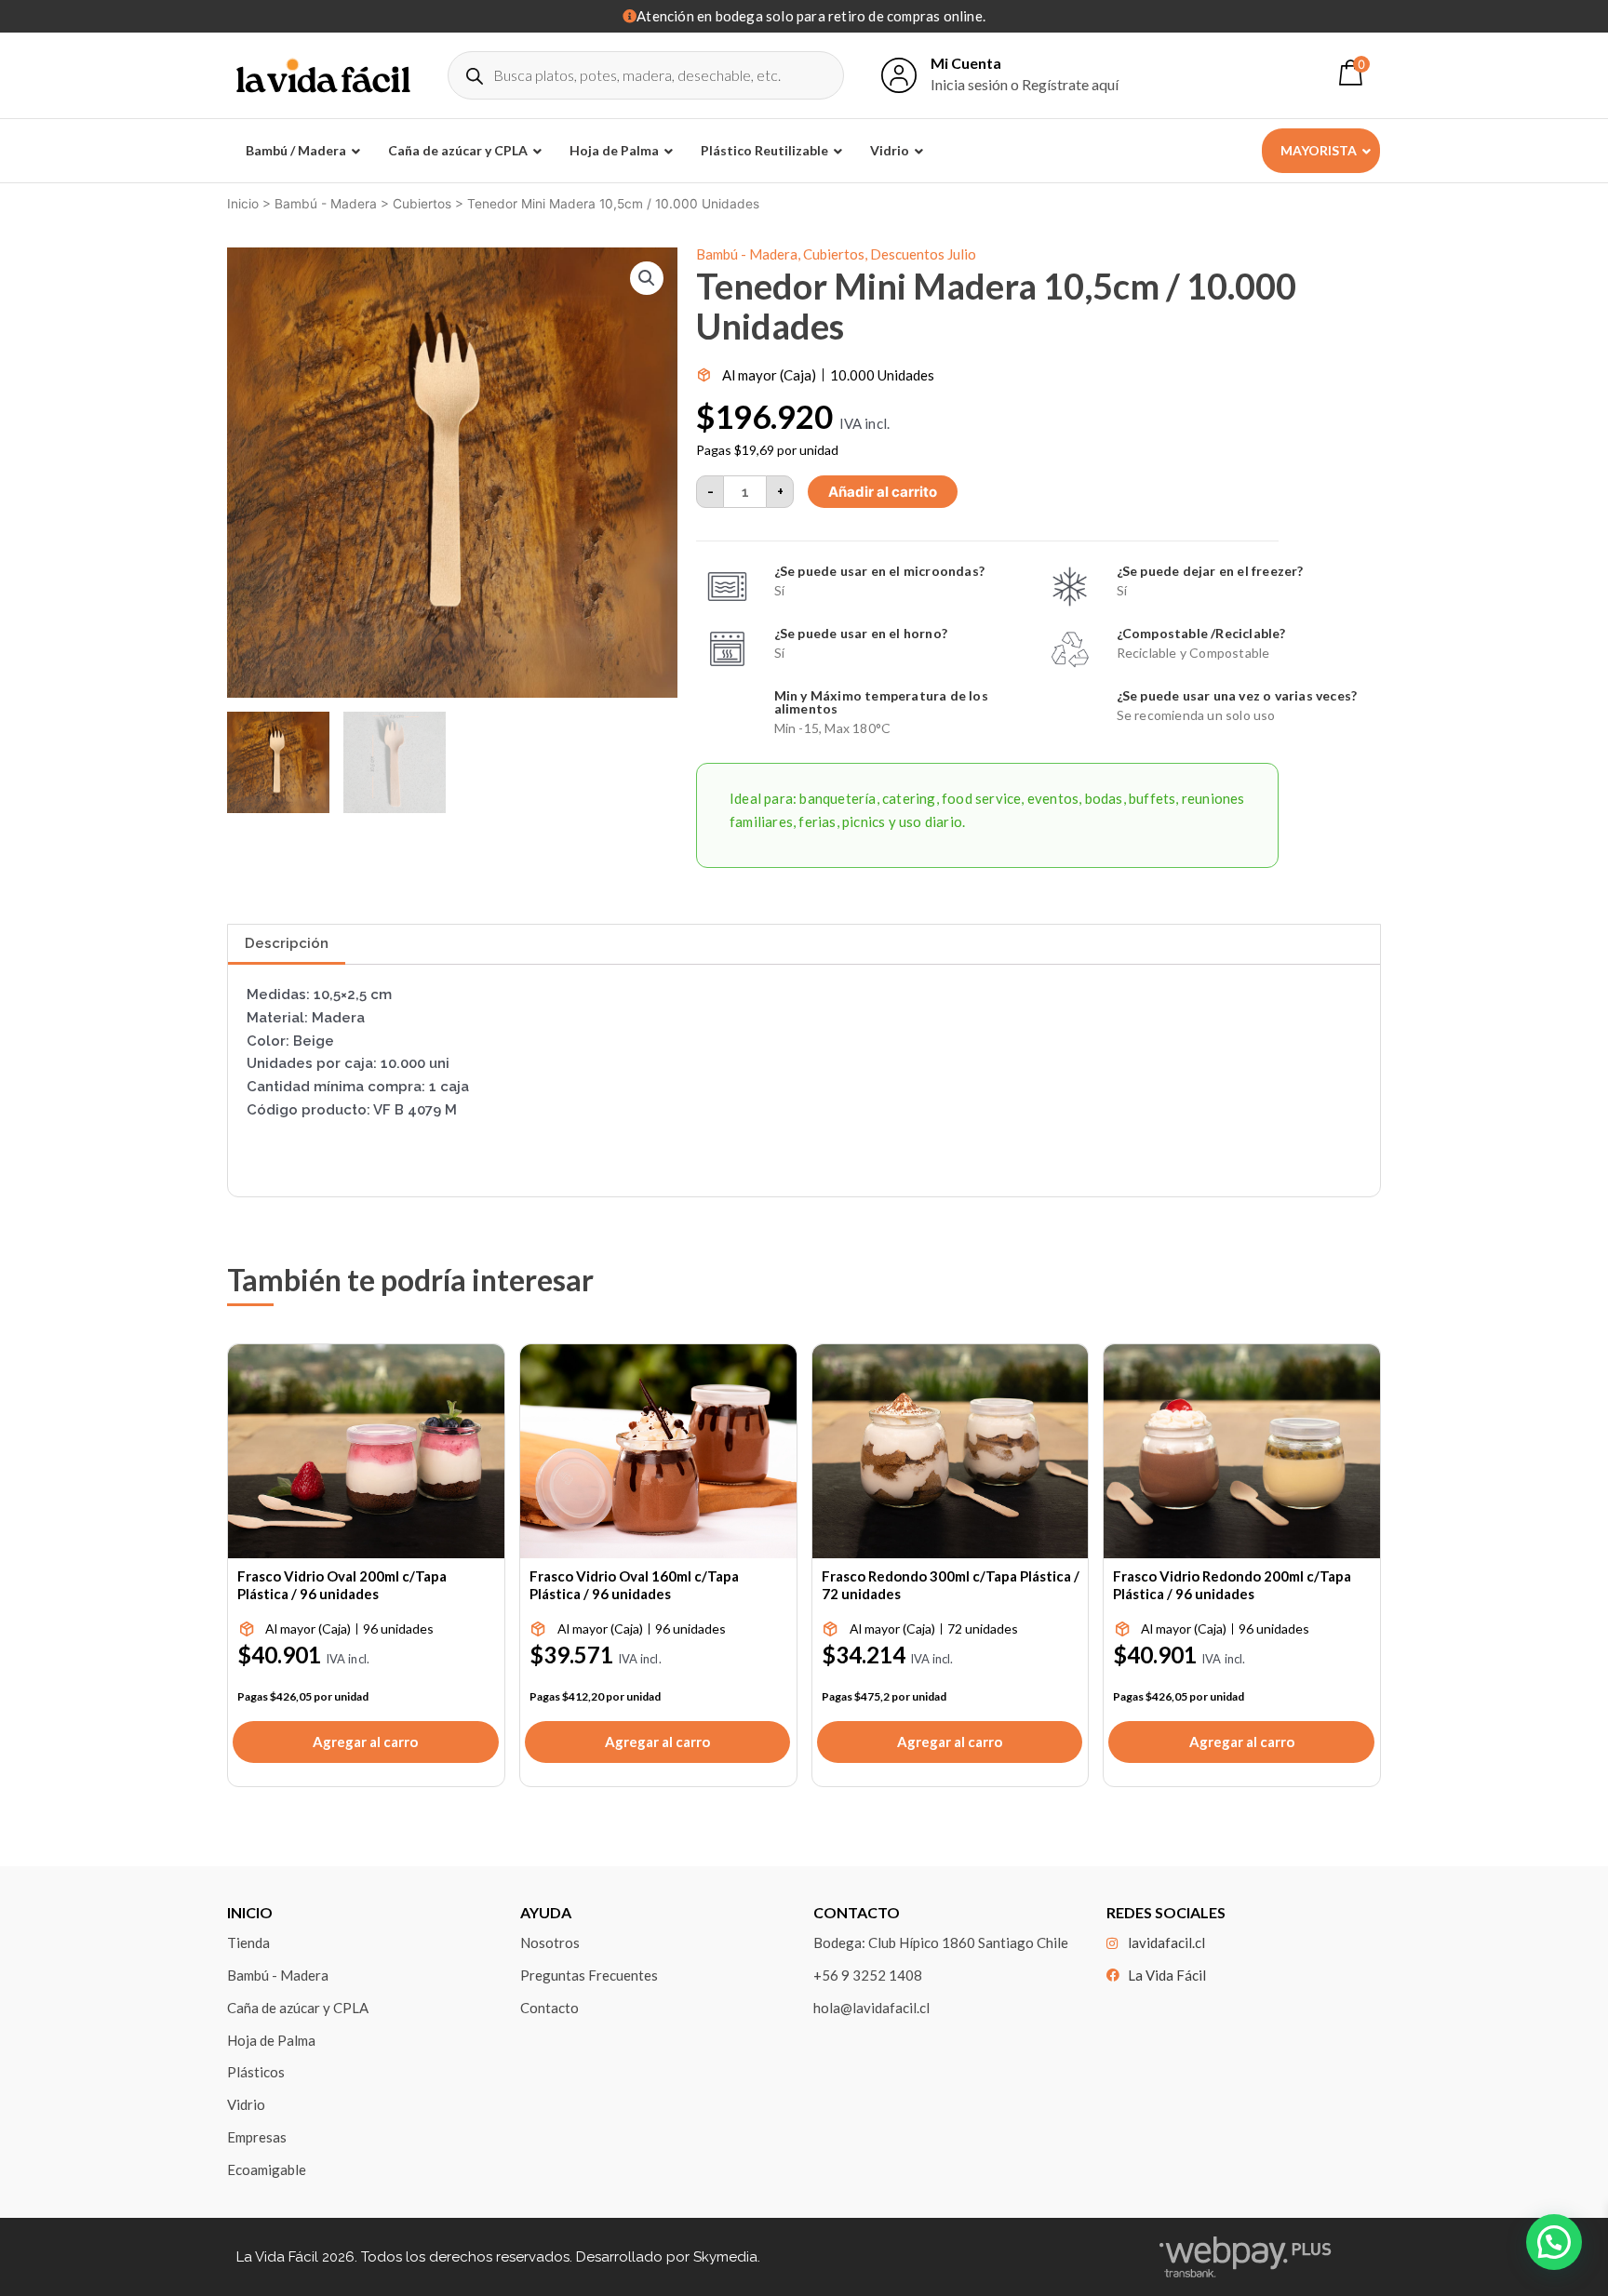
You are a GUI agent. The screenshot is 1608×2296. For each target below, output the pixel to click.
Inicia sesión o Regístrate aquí (1025, 84)
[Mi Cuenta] (899, 75)
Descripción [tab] (287, 943)
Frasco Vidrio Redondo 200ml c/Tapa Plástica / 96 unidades (1232, 1585)
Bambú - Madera (326, 204)
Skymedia (725, 2257)
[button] (647, 278)
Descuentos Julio (923, 254)
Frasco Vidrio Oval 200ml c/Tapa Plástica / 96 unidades (342, 1585)
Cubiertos (422, 204)
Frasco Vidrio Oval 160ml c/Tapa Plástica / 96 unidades (634, 1585)
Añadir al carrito (883, 492)
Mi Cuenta (966, 63)
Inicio (243, 204)
